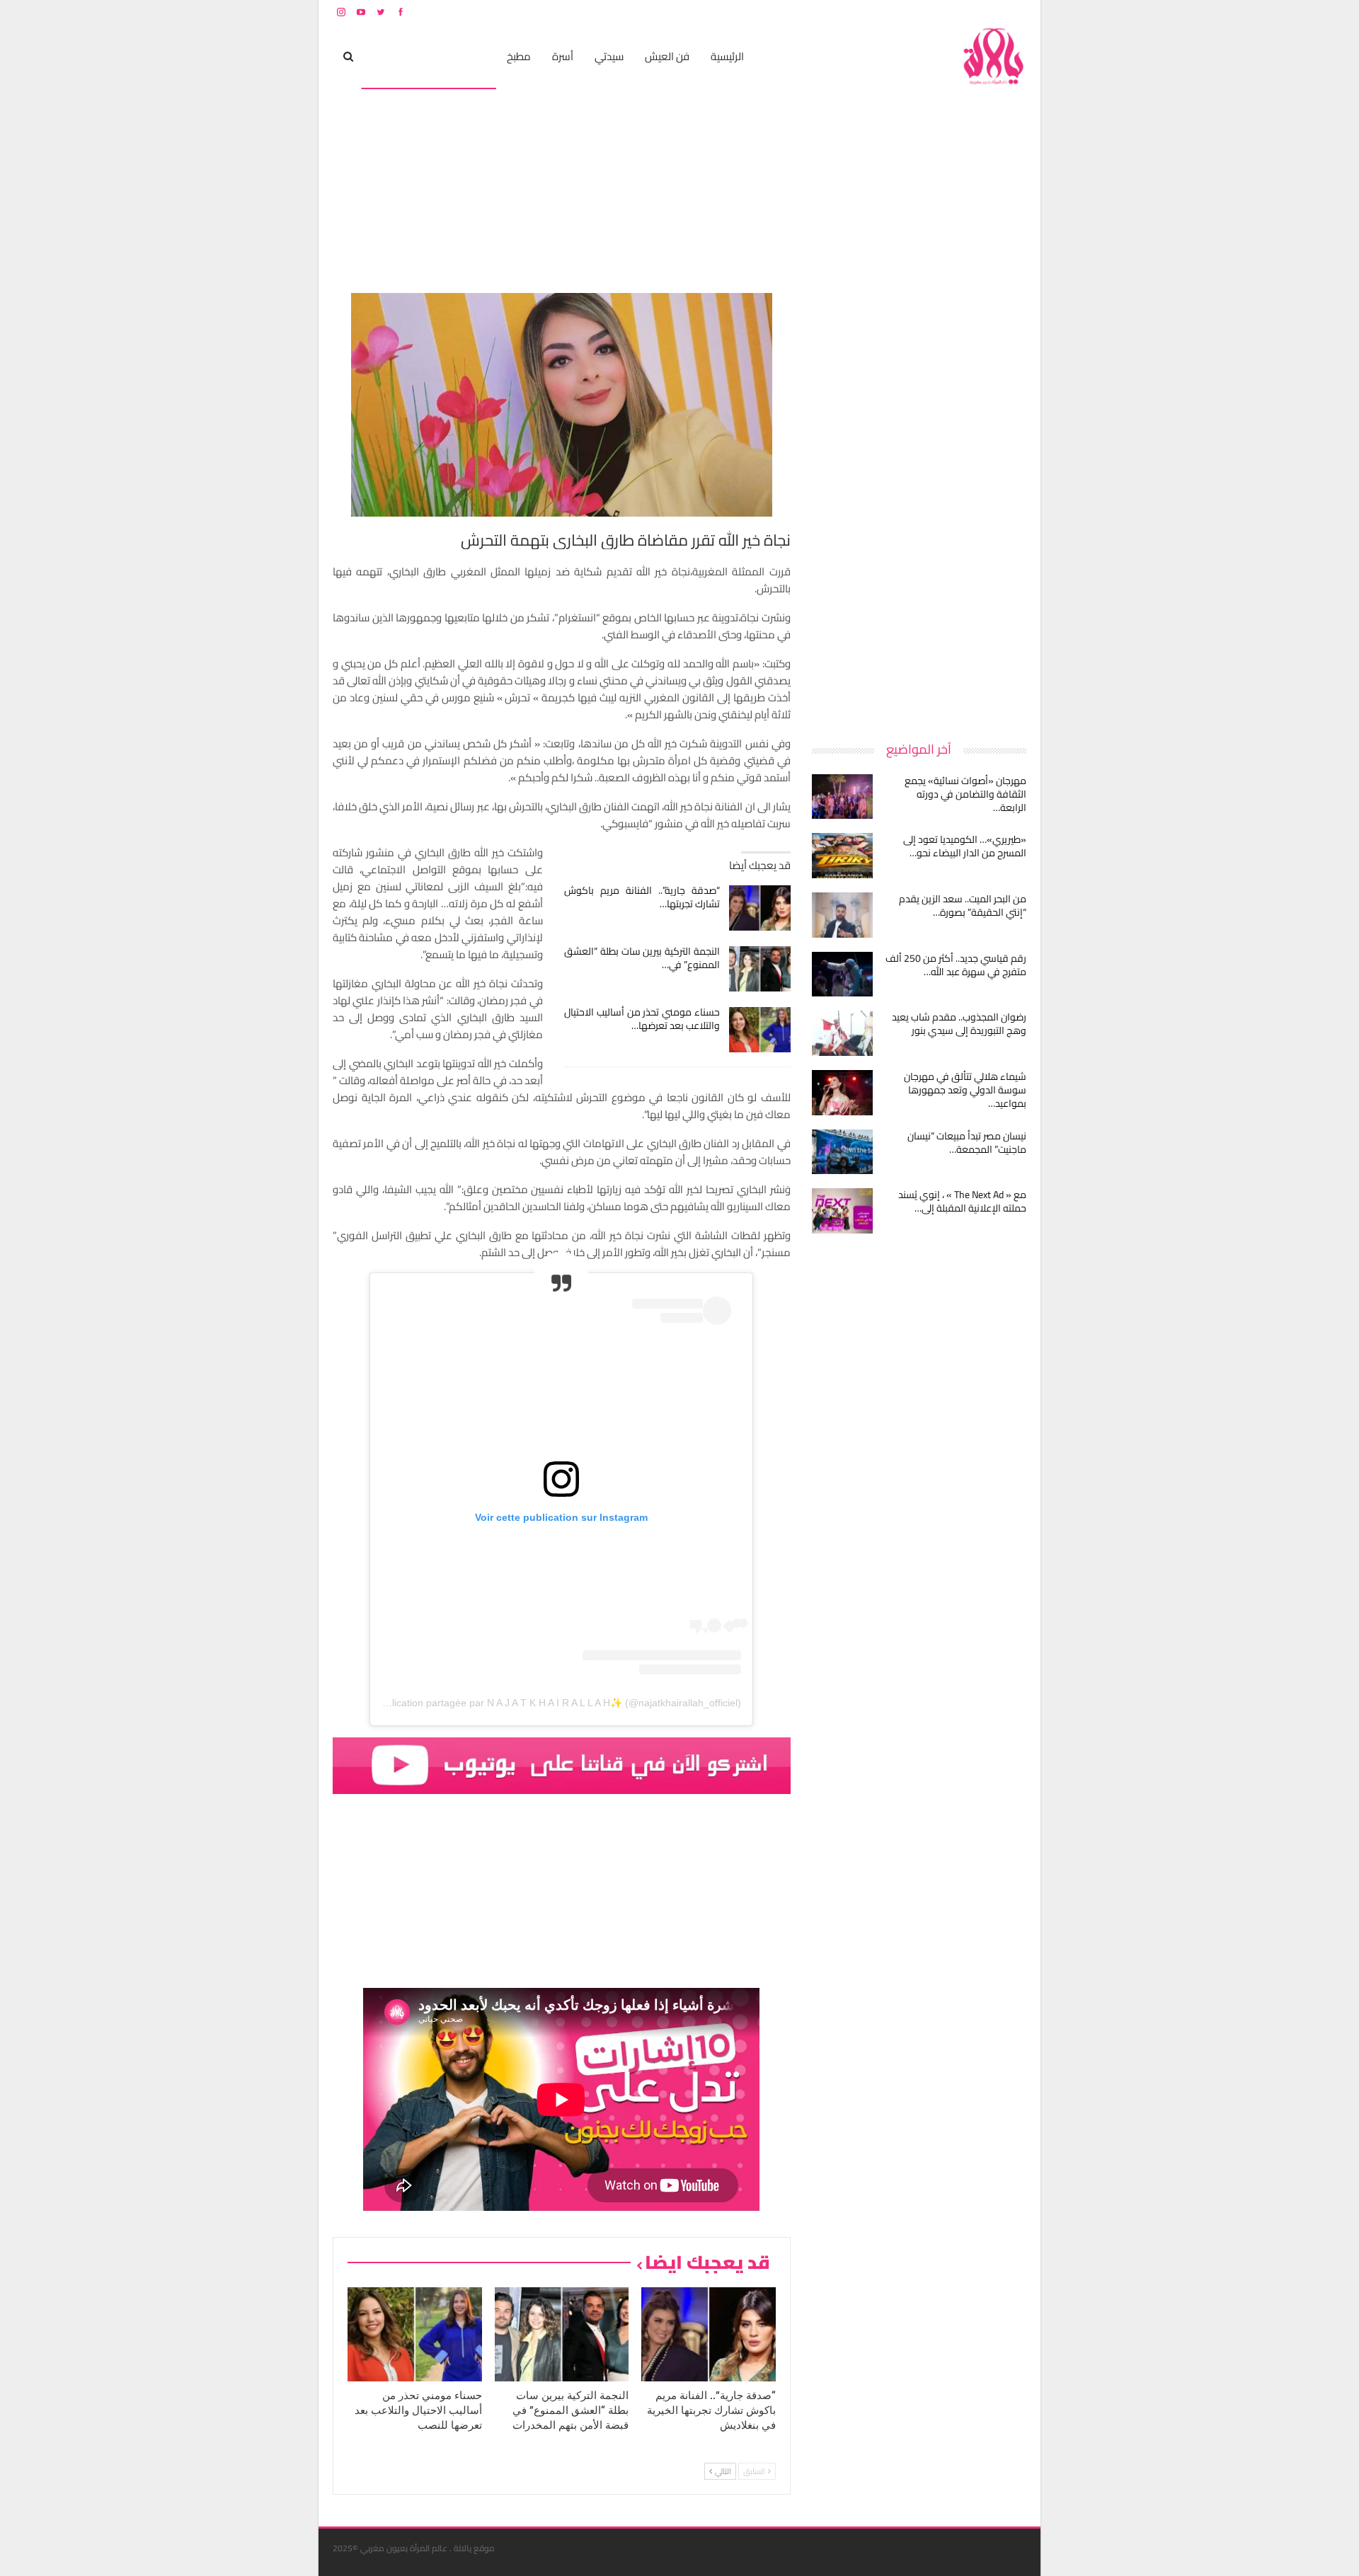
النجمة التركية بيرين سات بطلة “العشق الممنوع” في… (642, 958)
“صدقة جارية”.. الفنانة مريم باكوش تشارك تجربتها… (642, 897)
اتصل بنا (936, 12)
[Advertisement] (920, 505)
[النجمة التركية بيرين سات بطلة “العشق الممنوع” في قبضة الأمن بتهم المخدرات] (760, 969)
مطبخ (519, 56)
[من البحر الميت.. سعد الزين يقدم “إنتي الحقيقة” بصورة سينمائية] (842, 915)
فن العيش (667, 56)
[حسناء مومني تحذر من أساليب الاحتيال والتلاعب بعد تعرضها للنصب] (760, 1030)
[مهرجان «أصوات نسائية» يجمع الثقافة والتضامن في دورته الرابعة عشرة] (842, 797)
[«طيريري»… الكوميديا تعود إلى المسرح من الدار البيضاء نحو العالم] (842, 856)
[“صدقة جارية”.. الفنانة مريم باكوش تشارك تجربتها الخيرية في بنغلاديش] (760, 908)
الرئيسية (727, 56)
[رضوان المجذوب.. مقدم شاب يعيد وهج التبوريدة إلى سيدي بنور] (842, 1033)
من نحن (1015, 12)
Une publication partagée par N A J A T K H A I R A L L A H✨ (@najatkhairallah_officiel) (547, 1703)
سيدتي (609, 56)
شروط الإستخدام (890, 12)
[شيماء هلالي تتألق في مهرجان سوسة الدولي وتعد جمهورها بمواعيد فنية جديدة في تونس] (842, 1093)
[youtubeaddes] (562, 1765)
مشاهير (469, 56)
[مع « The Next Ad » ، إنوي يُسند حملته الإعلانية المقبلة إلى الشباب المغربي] (842, 1211)
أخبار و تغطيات (401, 56)
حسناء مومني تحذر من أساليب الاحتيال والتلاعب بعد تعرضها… (642, 1019)
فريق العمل (976, 12)
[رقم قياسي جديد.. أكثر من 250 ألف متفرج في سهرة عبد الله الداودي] (842, 974)
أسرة (563, 56)
